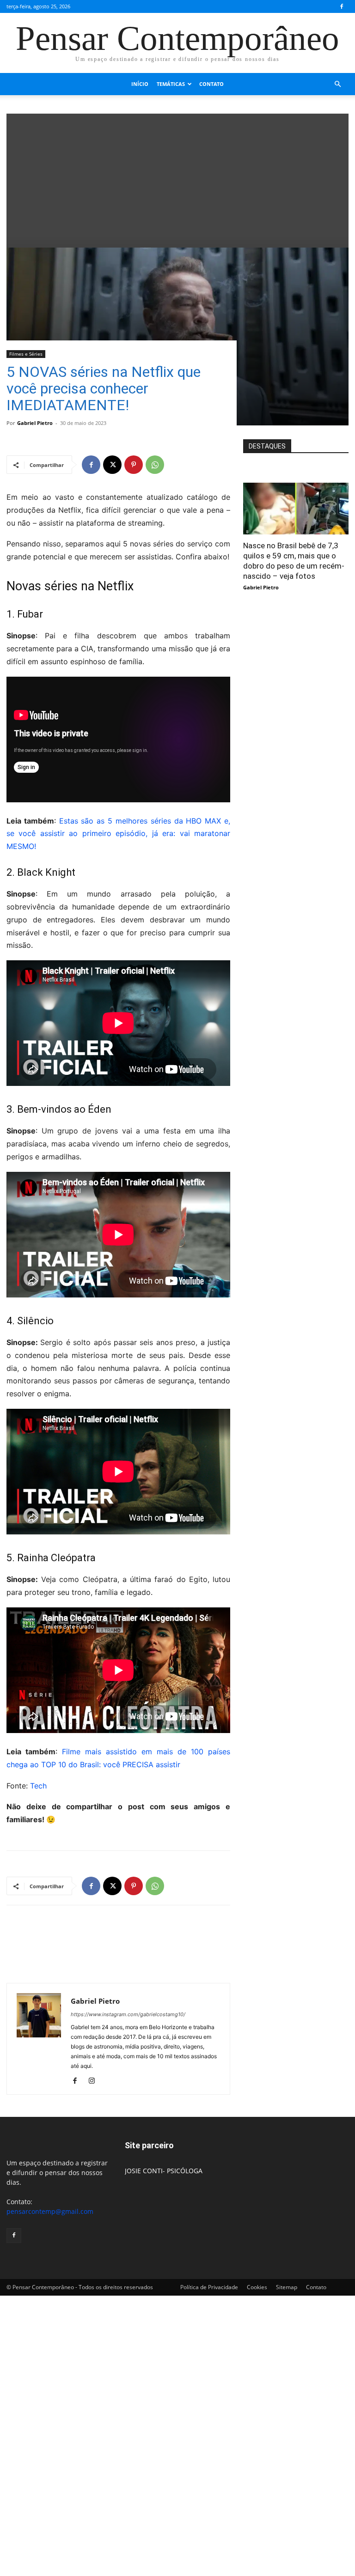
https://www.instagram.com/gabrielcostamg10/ (128, 2014)
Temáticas (171, 84)
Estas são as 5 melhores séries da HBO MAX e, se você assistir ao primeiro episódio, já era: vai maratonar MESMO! (118, 834)
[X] (112, 465)
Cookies (257, 2287)
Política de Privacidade (209, 2287)
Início (140, 84)
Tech (38, 1786)
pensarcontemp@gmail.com (50, 2211)
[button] (337, 84)
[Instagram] (95, 2081)
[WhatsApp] (155, 465)
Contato (211, 84)
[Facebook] (342, 6)
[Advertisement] (177, 178)
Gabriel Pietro (35, 423)
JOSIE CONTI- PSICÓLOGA (164, 2171)
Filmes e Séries (26, 354)
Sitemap (287, 2287)
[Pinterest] (134, 465)
